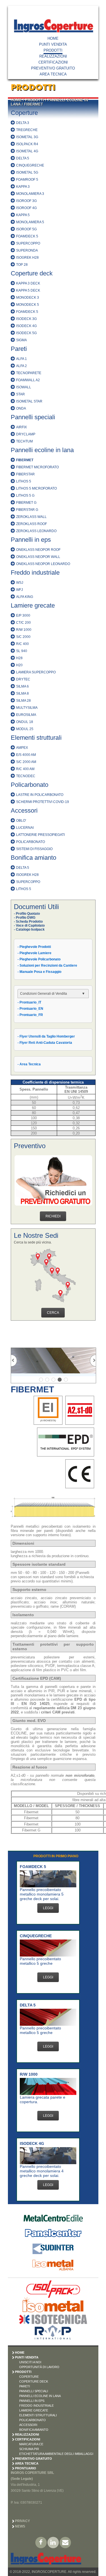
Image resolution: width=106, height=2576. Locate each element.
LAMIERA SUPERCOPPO (36, 672)
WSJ (20, 583)
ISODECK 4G (26, 326)
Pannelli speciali (33, 417)
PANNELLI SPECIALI (34, 2391)
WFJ (20, 590)
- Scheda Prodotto (28, 922)
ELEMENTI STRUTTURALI (38, 2415)
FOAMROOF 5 (27, 180)
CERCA (53, 1313)
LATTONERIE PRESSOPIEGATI (40, 835)
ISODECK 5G (26, 333)
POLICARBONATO (31, 842)
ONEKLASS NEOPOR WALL (38, 557)
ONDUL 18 (25, 722)
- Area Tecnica (29, 1064)
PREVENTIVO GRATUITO (53, 68)
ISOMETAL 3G (27, 137)
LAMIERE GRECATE (34, 2410)
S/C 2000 (23, 637)
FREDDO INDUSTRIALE (36, 2406)
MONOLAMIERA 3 (30, 194)
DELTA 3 (23, 123)
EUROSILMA (26, 715)
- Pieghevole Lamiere (34, 953)
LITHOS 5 (24, 481)
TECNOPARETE (29, 373)
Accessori (24, 810)
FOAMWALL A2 (28, 380)
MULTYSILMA (27, 708)
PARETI (25, 2386)
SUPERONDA (27, 250)
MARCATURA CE (31, 2444)
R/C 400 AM (25, 769)
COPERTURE (29, 2377)
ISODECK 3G (26, 319)
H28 (19, 658)
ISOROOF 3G (26, 201)
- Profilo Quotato (27, 914)
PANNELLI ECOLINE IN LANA (40, 2396)
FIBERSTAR (25, 474)
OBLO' (21, 821)
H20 (19, 665)
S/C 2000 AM (26, 762)
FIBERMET (33, 104)
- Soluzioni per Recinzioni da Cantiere (47, 966)
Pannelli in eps (31, 540)
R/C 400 (22, 644)
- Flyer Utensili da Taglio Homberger (46, 1036)
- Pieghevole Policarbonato (39, 959)
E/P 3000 (23, 615)
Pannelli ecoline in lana (42, 450)
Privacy (22, 2521)
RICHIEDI (53, 1216)
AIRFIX (21, 427)
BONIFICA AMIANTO (34, 2430)
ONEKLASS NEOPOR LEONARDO (43, 564)
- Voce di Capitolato (29, 926)
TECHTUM (24, 441)
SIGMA (21, 340)
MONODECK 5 (28, 305)
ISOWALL (24, 387)
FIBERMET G (26, 503)
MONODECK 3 (28, 298)
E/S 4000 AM (26, 755)
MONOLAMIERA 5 (30, 222)
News (20, 2526)
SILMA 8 (22, 693)
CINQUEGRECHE (30, 165)
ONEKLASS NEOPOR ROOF (38, 550)
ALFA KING (25, 597)
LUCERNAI (25, 828)
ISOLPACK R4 (27, 144)
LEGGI (48, 1908)
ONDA (21, 408)
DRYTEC (23, 679)
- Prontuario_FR (30, 1015)
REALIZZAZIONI (53, 56)
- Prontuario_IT (29, 1002)
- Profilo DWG (25, 918)
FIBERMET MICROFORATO (37, 467)
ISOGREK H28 (27, 258)
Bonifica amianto (33, 858)
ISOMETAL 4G (27, 151)
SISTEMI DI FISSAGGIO (34, 849)
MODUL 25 (25, 729)
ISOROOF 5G (26, 229)
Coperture (24, 113)
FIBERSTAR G (27, 510)
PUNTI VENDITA (53, 44)
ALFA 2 (21, 366)
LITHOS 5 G (25, 496)
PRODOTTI (53, 50)
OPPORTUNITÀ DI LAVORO (39, 2367)
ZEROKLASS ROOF (32, 524)
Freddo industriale (35, 573)
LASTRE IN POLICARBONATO (40, 795)
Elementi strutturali (36, 738)
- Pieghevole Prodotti (34, 947)
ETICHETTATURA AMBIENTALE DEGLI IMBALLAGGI (56, 2454)
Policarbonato (30, 785)
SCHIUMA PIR (29, 2449)
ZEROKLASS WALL (31, 517)
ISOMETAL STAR (29, 401)
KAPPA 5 (23, 215)
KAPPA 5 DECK (28, 290)
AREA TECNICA (53, 74)
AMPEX (22, 748)
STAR (20, 394)
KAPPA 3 (23, 187)
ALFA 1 (21, 359)
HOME (53, 38)
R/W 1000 (24, 630)
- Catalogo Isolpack (29, 929)
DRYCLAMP (26, 434)
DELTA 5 (23, 158)
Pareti (19, 349)
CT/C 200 (23, 623)
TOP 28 (22, 265)
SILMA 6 (22, 686)
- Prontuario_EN (30, 1009)
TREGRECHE (27, 130)
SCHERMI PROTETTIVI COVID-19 (43, 802)
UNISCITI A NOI (30, 2362)
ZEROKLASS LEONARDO (36, 531)
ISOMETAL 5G (27, 172)
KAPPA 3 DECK (28, 283)
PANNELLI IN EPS (32, 2401)
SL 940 (22, 651)
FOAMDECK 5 (27, 236)
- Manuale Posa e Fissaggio (39, 972)
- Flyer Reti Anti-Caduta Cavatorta (45, 1043)
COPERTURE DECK (34, 2381)
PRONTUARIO (26, 2468)
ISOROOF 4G (26, 208)
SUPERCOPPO (28, 243)
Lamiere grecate (33, 605)
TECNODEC (26, 776)
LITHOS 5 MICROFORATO (36, 488)
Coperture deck (32, 273)
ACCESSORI (28, 2425)
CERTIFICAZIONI (53, 62)
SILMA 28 (23, 701)
